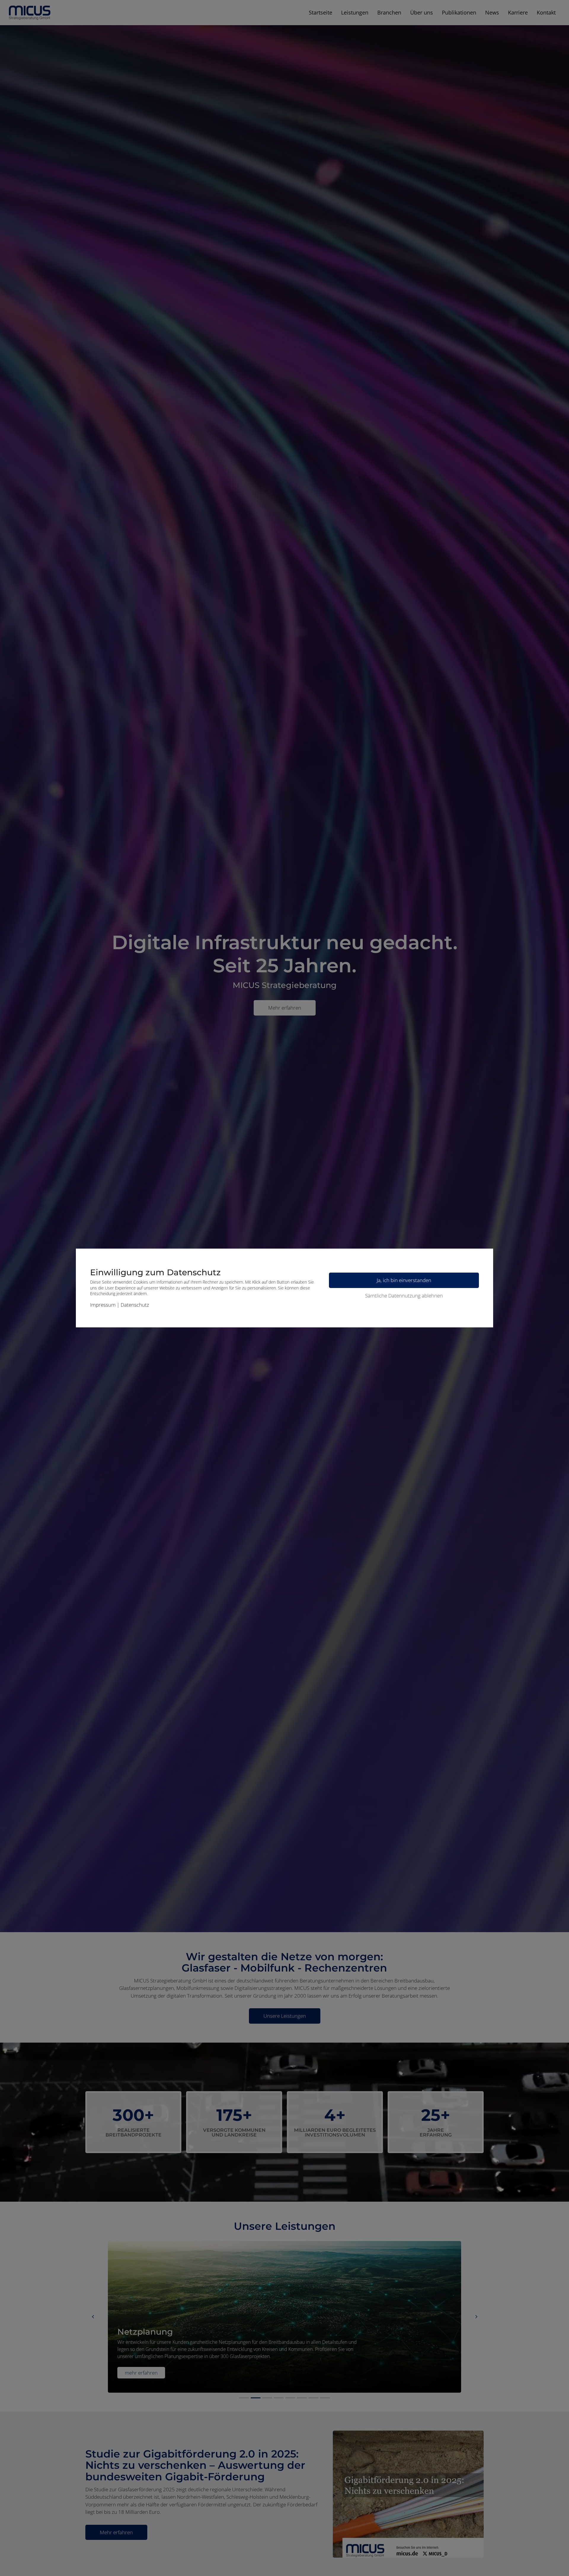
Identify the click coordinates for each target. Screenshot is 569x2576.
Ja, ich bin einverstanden (404, 1280)
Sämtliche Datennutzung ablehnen (404, 1296)
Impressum (103, 1305)
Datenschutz (135, 1305)
